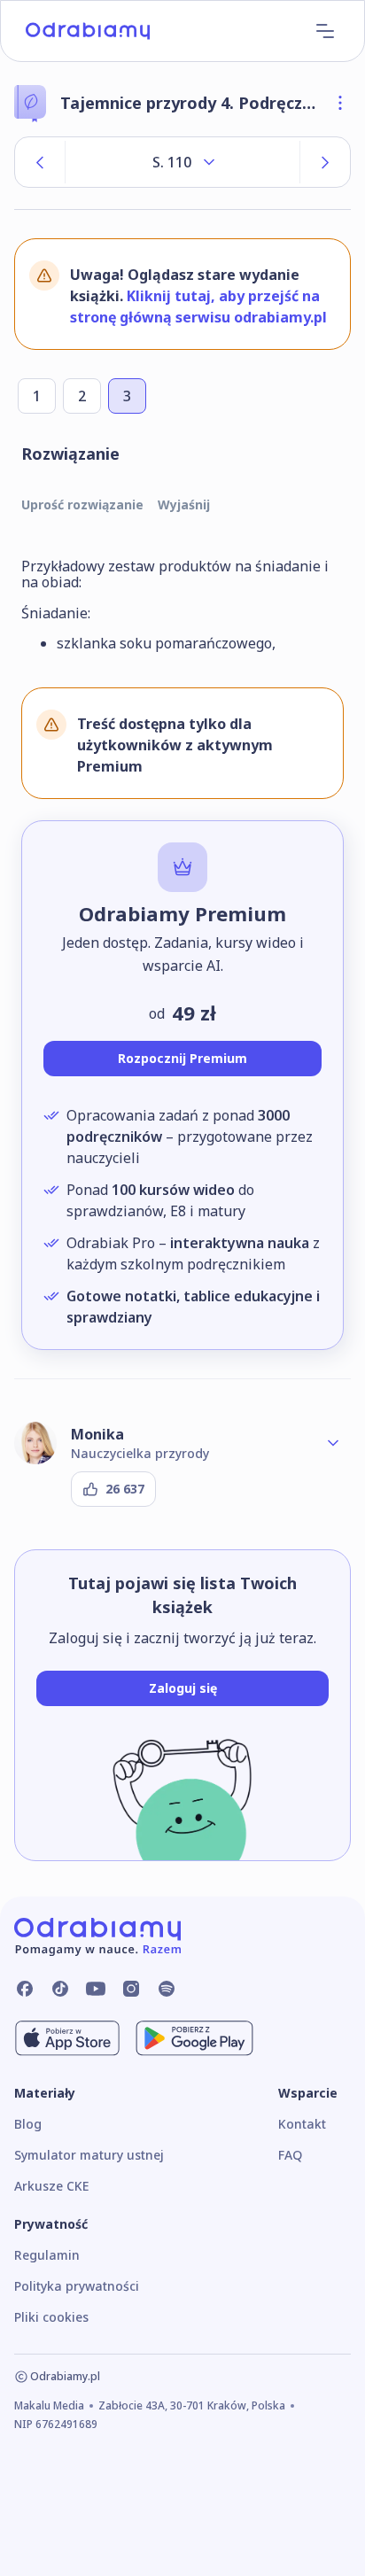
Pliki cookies (51, 2317)
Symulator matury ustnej (89, 2155)
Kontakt (302, 2124)
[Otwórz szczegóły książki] (340, 103)
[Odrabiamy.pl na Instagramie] (131, 1989)
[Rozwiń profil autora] (333, 1443)
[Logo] (88, 31)
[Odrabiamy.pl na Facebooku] (25, 1989)
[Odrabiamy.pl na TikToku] (60, 1989)
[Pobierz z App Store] (67, 2038)
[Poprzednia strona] (40, 162)
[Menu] (325, 31)
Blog (28, 2124)
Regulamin (47, 2255)
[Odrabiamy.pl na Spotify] (167, 1989)
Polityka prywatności (77, 2286)
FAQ (290, 2155)
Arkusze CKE (51, 2186)
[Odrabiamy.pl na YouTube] (96, 1989)
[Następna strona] (325, 162)
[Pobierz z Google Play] (194, 2038)
